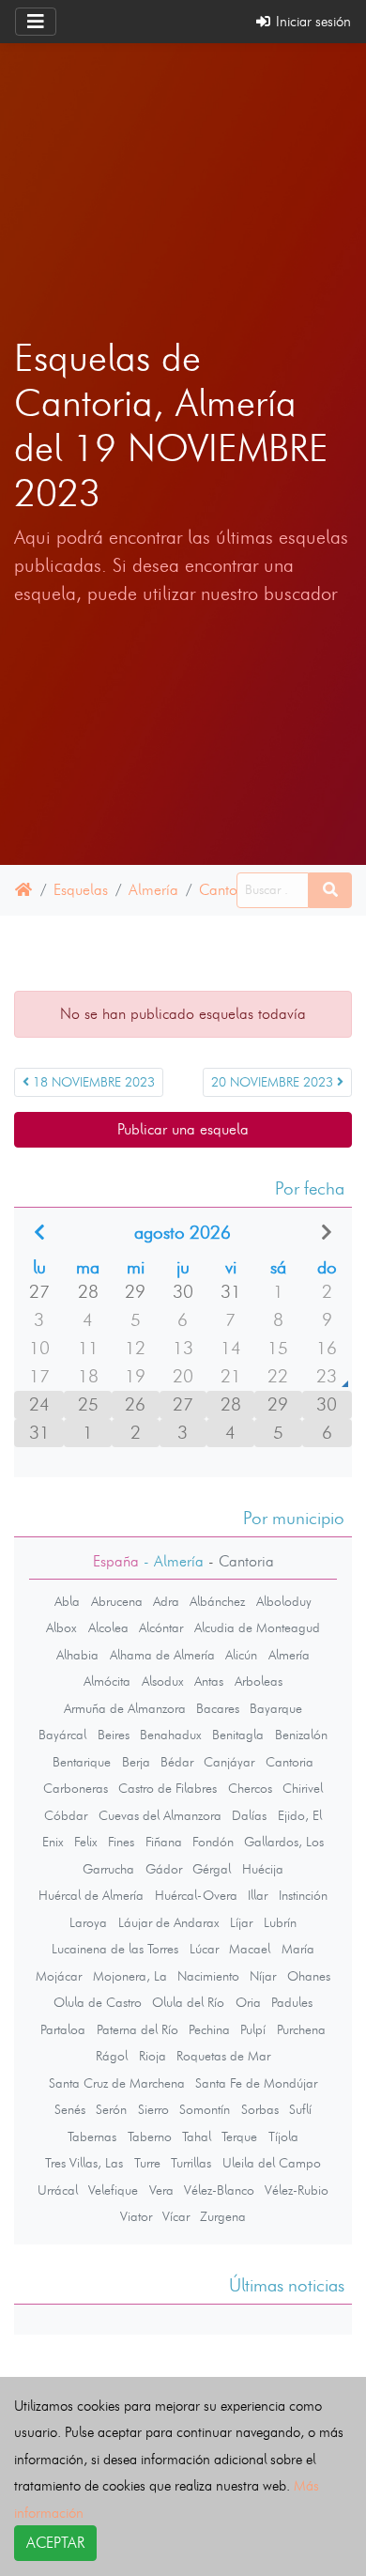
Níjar (263, 1976)
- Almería (171, 1561)
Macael (250, 1949)
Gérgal (212, 1869)
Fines (121, 1842)
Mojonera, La (130, 1976)
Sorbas (260, 2109)
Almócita (107, 1681)
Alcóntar (161, 1627)
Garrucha (108, 1869)
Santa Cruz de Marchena (117, 2083)
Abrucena (117, 1601)
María (298, 1949)
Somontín (205, 2109)
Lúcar (204, 1949)
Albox (61, 1627)
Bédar (177, 1762)
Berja (136, 1762)
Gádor (164, 1869)
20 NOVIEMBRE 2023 (274, 1082)
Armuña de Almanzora (125, 1708)
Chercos (250, 1788)
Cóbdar (66, 1815)
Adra (166, 1601)
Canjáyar (229, 1762)
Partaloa (63, 2029)
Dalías (249, 1815)
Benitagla (238, 1735)
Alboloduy (284, 1601)
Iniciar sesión (312, 21)
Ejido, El (300, 1815)
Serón (111, 2109)
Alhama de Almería (162, 1655)
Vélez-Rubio (297, 2190)
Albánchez (217, 1601)
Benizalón (301, 1735)
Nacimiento (208, 1976)
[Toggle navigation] (36, 22)
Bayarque (276, 1708)
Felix (86, 1842)
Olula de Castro (98, 2002)
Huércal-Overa (196, 1895)
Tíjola (283, 2136)
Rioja (152, 2056)
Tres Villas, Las (84, 2163)
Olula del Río (188, 2002)
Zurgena (223, 2216)
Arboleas (259, 1681)
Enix (53, 1842)
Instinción (303, 1895)
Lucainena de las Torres (115, 1949)
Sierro (153, 2109)
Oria (248, 2002)
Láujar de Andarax (169, 1922)
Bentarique (82, 1762)
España (116, 1561)
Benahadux (171, 1735)
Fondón (213, 1842)
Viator (136, 2216)
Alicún (241, 1655)
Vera (161, 2190)
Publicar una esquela (183, 1129)
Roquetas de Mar (223, 2056)
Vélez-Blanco (219, 2190)
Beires (114, 1735)
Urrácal (58, 2190)
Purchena (301, 2029)
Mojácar (59, 1976)
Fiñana (164, 1842)
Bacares (218, 1708)
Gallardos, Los (284, 1842)
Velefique (113, 2190)
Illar (258, 1895)
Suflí (300, 2109)
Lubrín (280, 1922)
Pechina (209, 2029)
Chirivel (303, 1788)
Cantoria (227, 890)
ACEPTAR (55, 2543)
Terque (239, 2136)
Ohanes (309, 1976)
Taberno (150, 2136)
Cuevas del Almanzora (160, 1815)
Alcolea (108, 1627)
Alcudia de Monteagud (257, 1627)
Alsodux (163, 1681)
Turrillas (191, 2163)
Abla (67, 1601)
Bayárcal (62, 1735)
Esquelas (81, 890)
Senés (70, 2109)
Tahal (197, 2136)
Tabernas (92, 2136)
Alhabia (77, 1655)
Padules (292, 2002)
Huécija (263, 1869)
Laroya (88, 1922)
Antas (209, 1681)
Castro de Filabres (168, 1788)
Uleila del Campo (272, 2163)
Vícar (176, 2216)
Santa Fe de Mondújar (256, 2083)
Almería (153, 890)
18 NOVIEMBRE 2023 (92, 1082)
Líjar (241, 1922)
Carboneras (76, 1788)
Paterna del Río (137, 2029)
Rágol (112, 2056)
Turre (147, 2163)
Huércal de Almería (91, 1895)
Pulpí (253, 2029)
